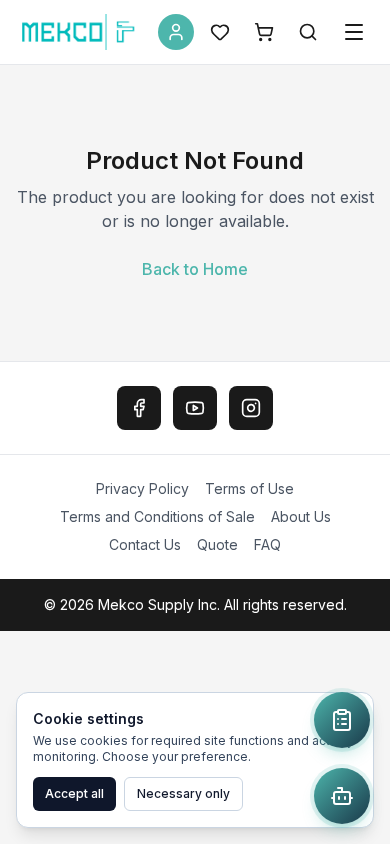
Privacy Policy (142, 488)
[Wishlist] (220, 32)
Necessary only (183, 793)
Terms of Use (249, 488)
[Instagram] (251, 408)
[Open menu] (354, 32)
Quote (217, 544)
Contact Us (145, 544)
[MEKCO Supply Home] (79, 32)
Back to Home (195, 269)
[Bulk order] (342, 720)
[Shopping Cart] (264, 32)
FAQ (267, 544)
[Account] (176, 32)
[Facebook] (139, 408)
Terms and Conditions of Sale (157, 516)
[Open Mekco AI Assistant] (342, 796)
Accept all (74, 793)
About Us (301, 516)
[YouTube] (195, 408)
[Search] (308, 32)
